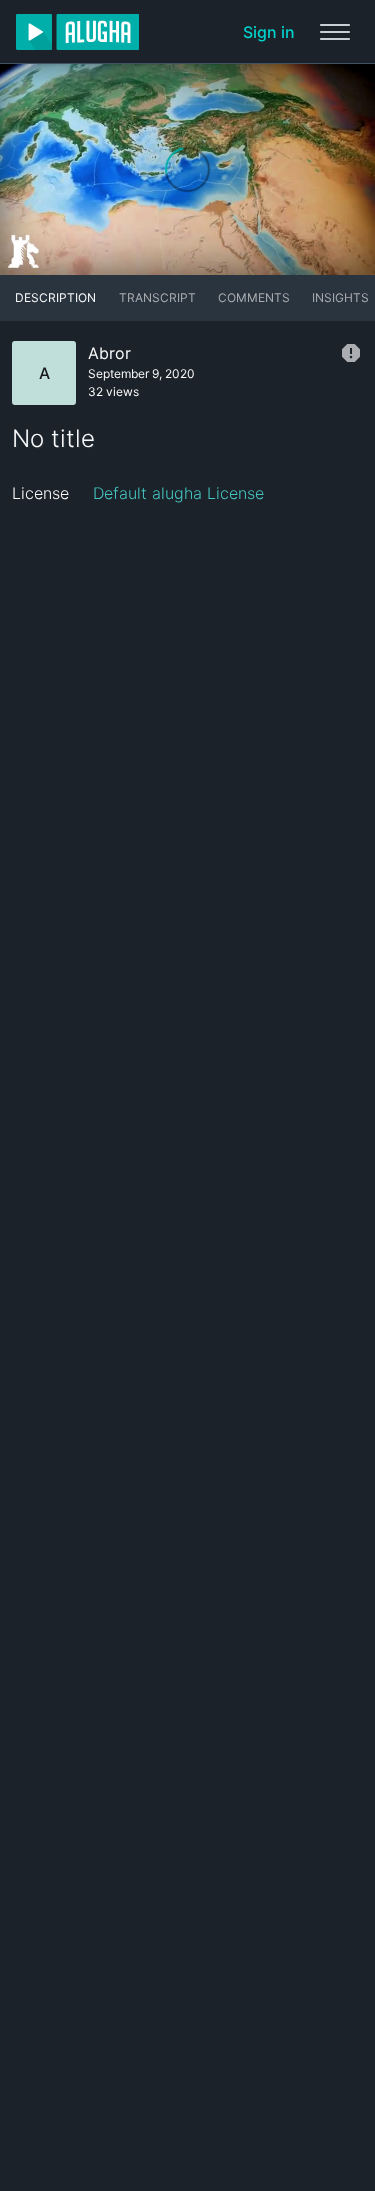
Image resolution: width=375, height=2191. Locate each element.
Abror (109, 353)
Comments (254, 297)
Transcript (157, 297)
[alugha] (77, 32)
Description (55, 297)
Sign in (269, 32)
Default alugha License (178, 493)
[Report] (351, 353)
